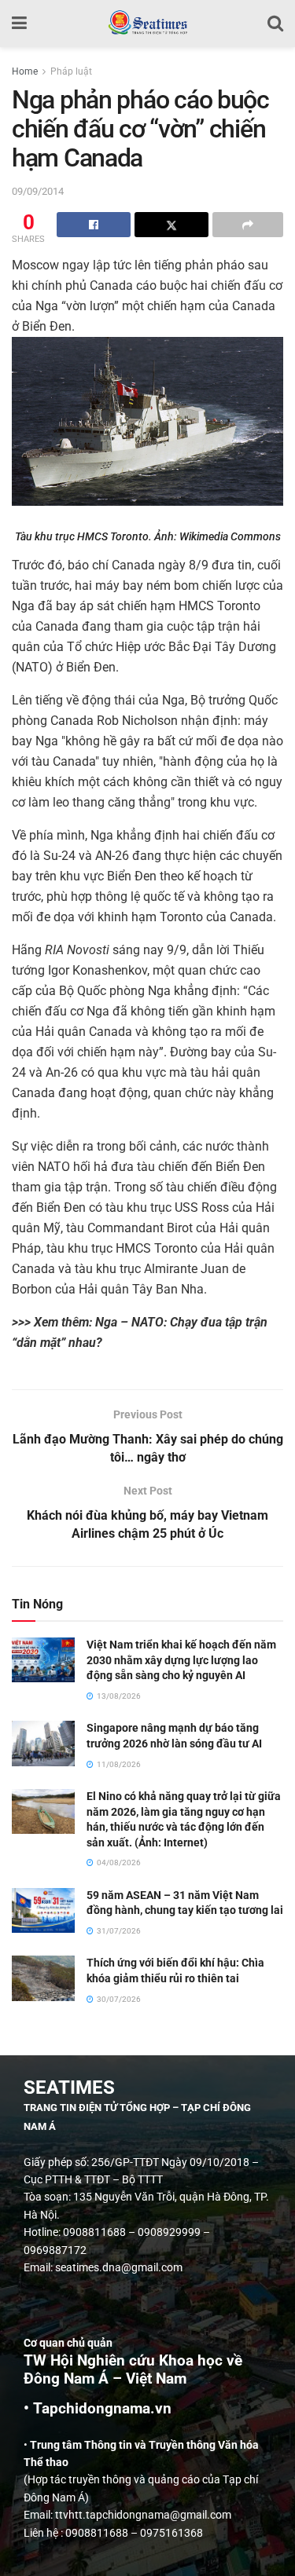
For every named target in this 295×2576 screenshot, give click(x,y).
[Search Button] (275, 24)
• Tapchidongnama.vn (98, 2409)
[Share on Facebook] (94, 225)
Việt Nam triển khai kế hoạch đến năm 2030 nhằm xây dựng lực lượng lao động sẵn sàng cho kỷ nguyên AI (181, 1660)
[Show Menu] (19, 24)
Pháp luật (71, 71)
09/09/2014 (38, 191)
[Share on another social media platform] (248, 225)
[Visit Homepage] (147, 24)
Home (25, 71)
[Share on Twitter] (171, 225)
